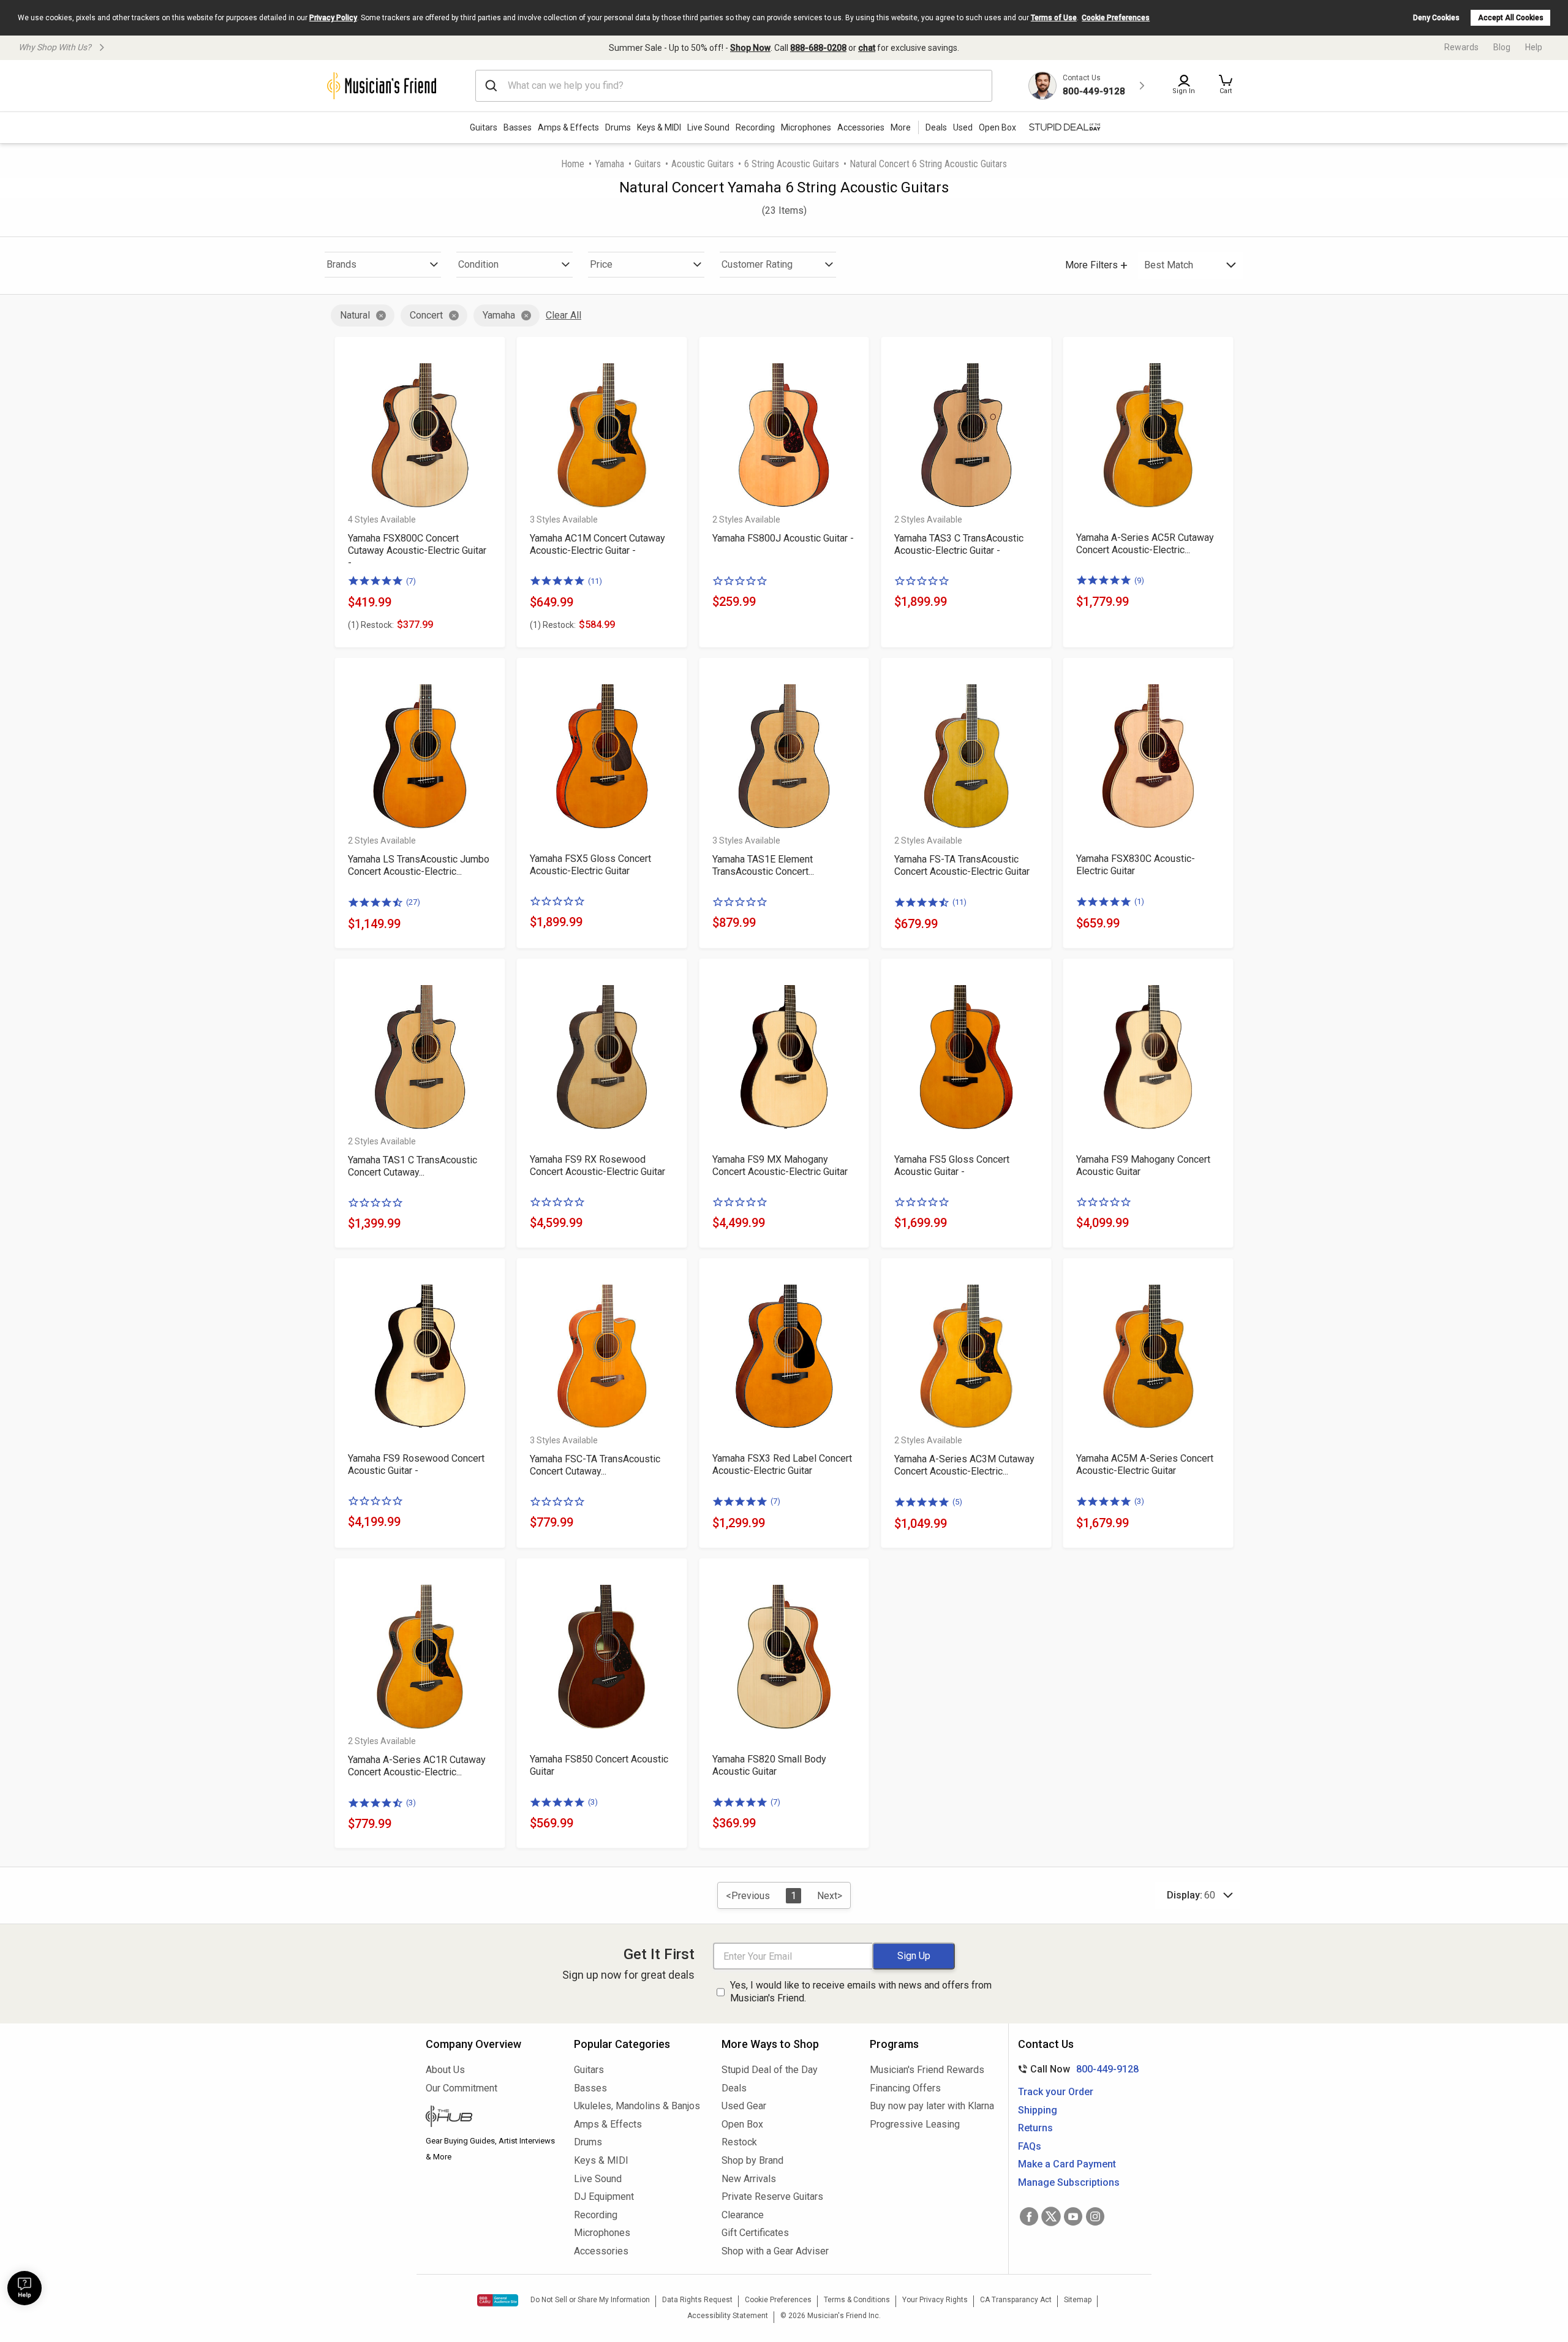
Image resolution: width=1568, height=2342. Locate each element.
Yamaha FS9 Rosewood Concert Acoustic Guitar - (416, 1464)
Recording (755, 127)
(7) (411, 581)
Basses (518, 127)
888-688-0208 (818, 48)
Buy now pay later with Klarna (932, 2106)
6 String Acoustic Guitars (792, 164)
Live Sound (708, 127)
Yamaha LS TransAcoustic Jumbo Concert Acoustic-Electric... (419, 865)
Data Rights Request (697, 2300)
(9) (1139, 580)
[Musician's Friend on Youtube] (1073, 2216)
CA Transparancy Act (1016, 2300)
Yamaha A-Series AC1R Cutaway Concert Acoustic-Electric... (417, 1766)
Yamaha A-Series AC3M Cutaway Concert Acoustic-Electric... (964, 1465)
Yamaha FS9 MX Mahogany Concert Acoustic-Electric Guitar (780, 1165)
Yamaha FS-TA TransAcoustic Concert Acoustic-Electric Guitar (962, 865)
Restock (739, 2142)
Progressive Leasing (915, 2124)
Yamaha (609, 164)
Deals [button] (936, 127)
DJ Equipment (604, 2197)
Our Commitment (462, 2088)
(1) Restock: (371, 625)
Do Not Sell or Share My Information (590, 2300)
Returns (1035, 2128)
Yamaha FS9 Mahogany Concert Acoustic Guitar (1143, 1165)
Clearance (743, 2215)
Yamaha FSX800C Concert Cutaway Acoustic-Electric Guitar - (417, 550)
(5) (957, 1502)
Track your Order (1056, 2092)
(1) (1139, 901)
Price (601, 264)
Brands (341, 264)
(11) (595, 581)
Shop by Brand (752, 2160)
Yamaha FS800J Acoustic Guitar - (783, 538)
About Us (445, 2070)
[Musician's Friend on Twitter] (1051, 2216)
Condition (478, 264)
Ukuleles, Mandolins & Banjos (637, 2106)
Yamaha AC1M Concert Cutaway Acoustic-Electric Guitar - (597, 544)
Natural (355, 315)
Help (1534, 47)
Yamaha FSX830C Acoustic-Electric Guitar (1136, 865)
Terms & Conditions (857, 2300)
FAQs (1030, 2146)
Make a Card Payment (1067, 2164)
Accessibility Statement (728, 2316)
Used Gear (744, 2106)
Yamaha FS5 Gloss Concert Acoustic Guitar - (952, 1165)
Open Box (742, 2124)
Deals (734, 2088)
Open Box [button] (997, 127)
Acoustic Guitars (703, 164)
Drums (618, 127)
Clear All (563, 315)
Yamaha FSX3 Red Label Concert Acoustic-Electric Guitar (782, 1464)
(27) (413, 902)
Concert (426, 315)
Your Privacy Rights (935, 2300)
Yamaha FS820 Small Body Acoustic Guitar (769, 1765)
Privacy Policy (333, 18)
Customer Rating (757, 264)
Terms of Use (1054, 18)
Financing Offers (905, 2088)
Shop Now (750, 48)
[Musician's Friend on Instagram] (1095, 2216)
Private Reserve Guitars (772, 2197)
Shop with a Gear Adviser (775, 2251)
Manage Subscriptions (1069, 2182)
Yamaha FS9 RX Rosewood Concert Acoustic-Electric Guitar (597, 1165)
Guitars (484, 127)
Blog (1502, 47)
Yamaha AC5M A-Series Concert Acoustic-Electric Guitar (1145, 1464)
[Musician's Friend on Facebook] (1029, 2216)
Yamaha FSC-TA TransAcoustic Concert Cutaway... (595, 1465)
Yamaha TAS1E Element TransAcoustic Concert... (763, 865)
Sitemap (1078, 2300)
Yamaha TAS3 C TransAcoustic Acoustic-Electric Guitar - (959, 544)
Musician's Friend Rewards (927, 2070)
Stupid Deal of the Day (770, 2070)
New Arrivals (749, 2179)
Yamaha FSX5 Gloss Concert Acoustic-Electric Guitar (590, 865)
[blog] (491, 2118)
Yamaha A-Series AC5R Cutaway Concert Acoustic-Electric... (1145, 544)
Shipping (1038, 2110)
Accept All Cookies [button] (1511, 18)
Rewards (1461, 47)
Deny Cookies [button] (1436, 18)
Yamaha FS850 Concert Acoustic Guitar (599, 1765)
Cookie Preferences (1116, 18)
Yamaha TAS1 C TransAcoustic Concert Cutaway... (413, 1166)
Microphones (806, 127)
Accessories (861, 127)
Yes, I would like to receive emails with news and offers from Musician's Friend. (861, 1992)
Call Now (1076, 2069)
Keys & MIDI (659, 127)
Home (573, 164)
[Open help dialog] (24, 2288)
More (901, 127)
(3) (1139, 1501)
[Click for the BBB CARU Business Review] (498, 2300)
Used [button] (963, 127)
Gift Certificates (755, 2233)
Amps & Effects (568, 127)
